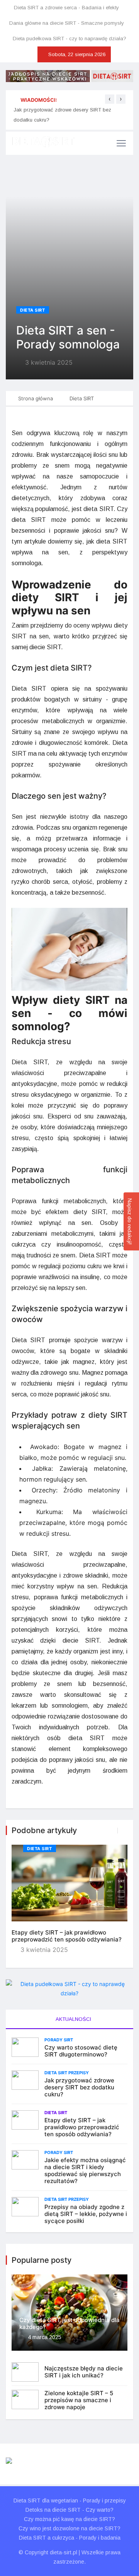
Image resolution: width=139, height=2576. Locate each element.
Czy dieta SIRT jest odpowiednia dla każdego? (69, 2323)
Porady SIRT (59, 2040)
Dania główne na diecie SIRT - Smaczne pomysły (67, 23)
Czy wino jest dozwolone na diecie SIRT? (69, 2528)
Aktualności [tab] (73, 2019)
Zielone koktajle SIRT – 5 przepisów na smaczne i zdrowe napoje (79, 2400)
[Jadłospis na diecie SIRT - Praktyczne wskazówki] (69, 76)
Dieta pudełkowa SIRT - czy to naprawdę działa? (69, 39)
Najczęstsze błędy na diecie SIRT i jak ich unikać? (84, 2372)
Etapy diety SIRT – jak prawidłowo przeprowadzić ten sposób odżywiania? (67, 1936)
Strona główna (36, 398)
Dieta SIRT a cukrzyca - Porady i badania (70, 2538)
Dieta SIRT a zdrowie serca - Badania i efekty (66, 8)
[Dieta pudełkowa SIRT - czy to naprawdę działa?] (69, 1989)
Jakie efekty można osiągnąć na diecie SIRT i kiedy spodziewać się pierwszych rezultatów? (85, 2170)
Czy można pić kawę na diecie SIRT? (69, 2519)
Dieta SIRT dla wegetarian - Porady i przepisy (70, 2501)
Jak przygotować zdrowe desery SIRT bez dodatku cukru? (79, 2087)
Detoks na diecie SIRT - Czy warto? (69, 2510)
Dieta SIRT (33, 310)
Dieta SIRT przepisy (67, 2073)
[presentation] (110, 99)
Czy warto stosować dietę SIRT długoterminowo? (81, 2051)
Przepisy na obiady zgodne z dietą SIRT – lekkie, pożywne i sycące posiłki (86, 2214)
